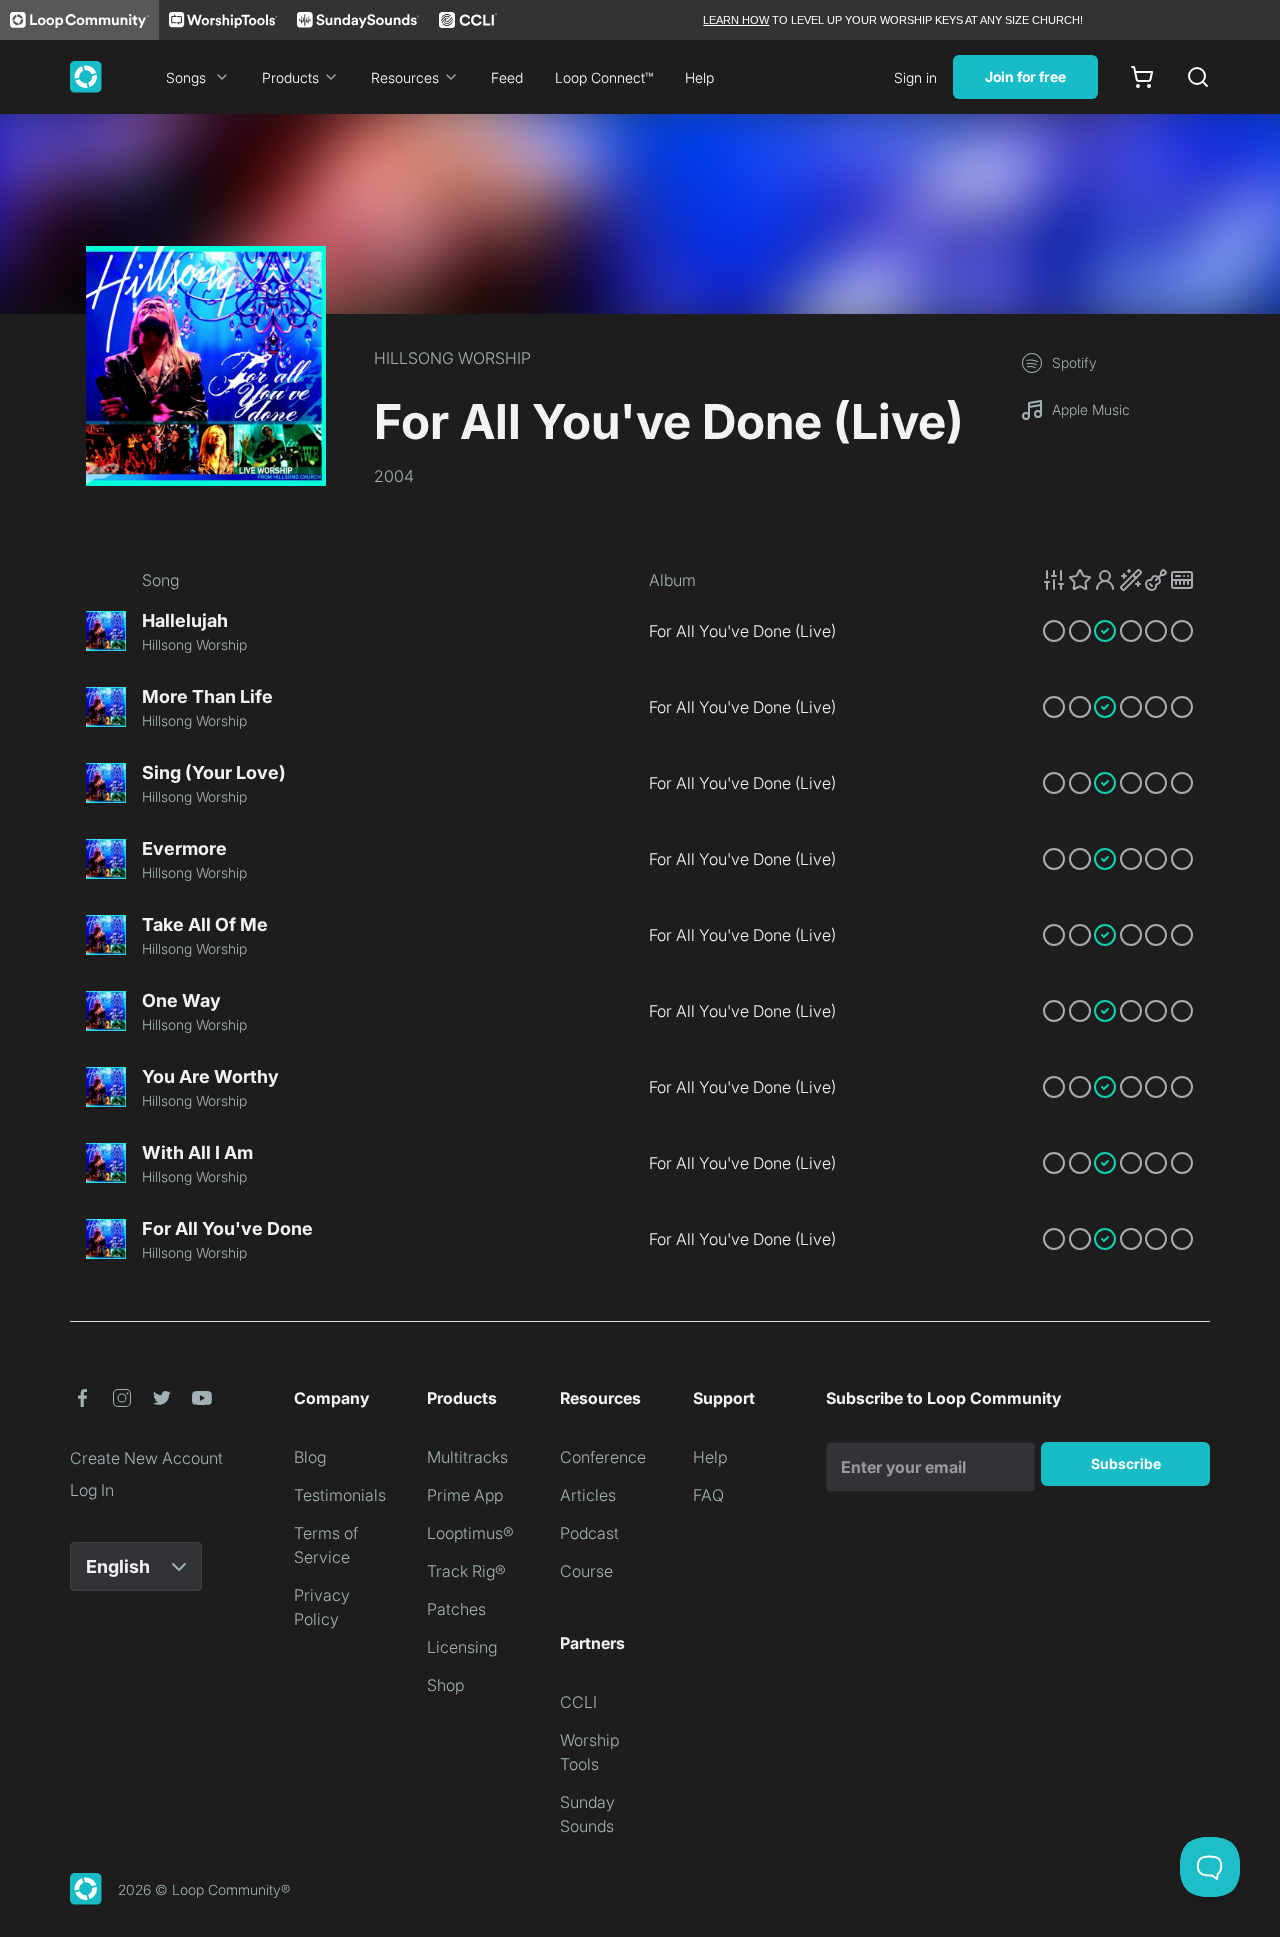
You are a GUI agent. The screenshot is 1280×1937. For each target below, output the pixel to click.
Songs (186, 77)
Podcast (589, 1533)
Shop (445, 1685)
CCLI (578, 1702)
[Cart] (1142, 77)
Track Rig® (466, 1571)
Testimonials (340, 1495)
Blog (310, 1457)
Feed (507, 77)
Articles (588, 1495)
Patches (456, 1609)
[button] (1118, 580)
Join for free (1025, 76)
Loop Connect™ (604, 77)
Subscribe (1126, 1463)
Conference (603, 1457)
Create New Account (146, 1458)
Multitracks (467, 1457)
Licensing (462, 1647)
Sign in (915, 77)
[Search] (1198, 77)
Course (586, 1571)
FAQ (708, 1495)
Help (699, 77)
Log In (92, 1490)
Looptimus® (470, 1533)
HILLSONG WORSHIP (452, 358)
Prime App (465, 1495)
